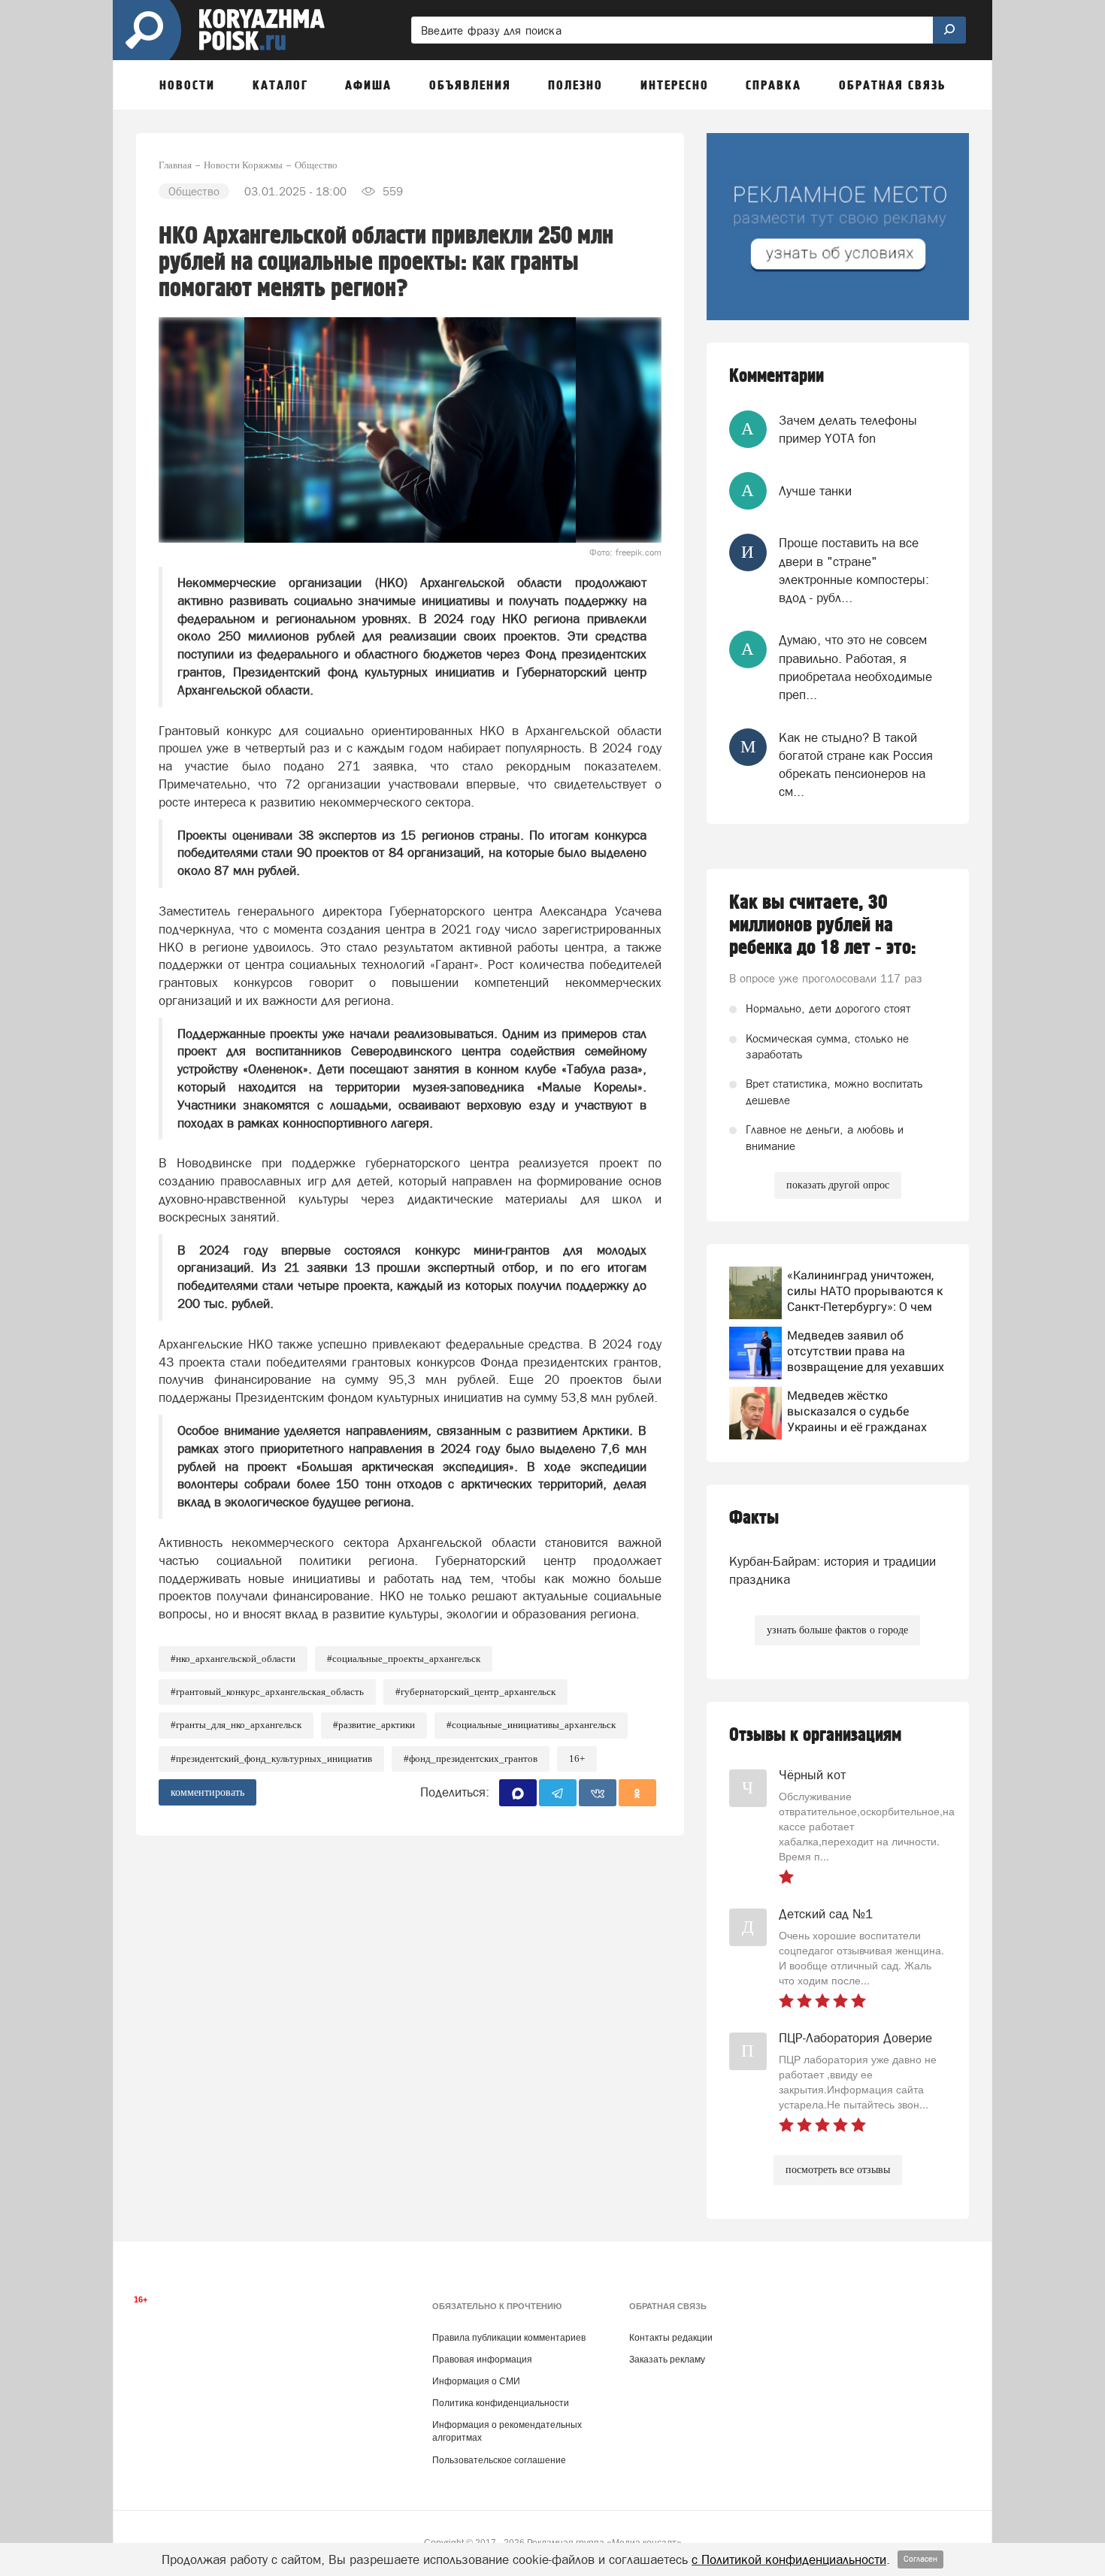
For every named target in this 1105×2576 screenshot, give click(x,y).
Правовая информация (482, 2360)
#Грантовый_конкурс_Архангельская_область (267, 1692)
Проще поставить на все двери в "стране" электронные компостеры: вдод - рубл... (854, 570)
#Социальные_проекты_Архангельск (404, 1659)
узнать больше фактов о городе (837, 1630)
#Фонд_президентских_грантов (471, 1759)
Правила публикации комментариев (509, 2338)
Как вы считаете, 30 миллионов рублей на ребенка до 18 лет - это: (823, 925)
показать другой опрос (838, 1185)
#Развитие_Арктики (374, 1725)
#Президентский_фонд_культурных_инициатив (271, 1759)
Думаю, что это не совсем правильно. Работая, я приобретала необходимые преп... (855, 667)
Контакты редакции (671, 2338)
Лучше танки (815, 491)
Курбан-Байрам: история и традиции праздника (833, 1570)
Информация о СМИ (476, 2381)
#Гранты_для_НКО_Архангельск (236, 1725)
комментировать (207, 1792)
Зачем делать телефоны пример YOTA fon (848, 429)
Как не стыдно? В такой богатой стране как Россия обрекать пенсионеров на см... (856, 765)
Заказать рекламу (667, 2360)
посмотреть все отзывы (838, 2170)
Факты (754, 1518)
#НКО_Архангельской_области (233, 1659)
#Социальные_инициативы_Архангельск (531, 1725)
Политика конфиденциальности (501, 2403)
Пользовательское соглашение (499, 2460)
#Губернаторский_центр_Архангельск (475, 1692)
